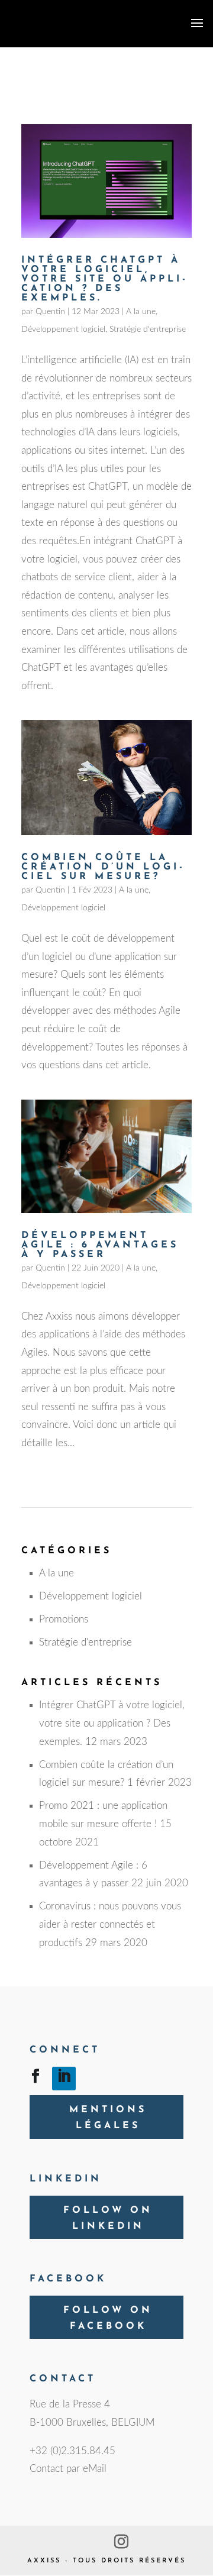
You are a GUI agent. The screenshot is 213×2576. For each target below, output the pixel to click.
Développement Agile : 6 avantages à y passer (100, 1245)
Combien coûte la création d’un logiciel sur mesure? (102, 867)
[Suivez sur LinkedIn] (64, 2079)
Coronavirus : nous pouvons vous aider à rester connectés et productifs (110, 1924)
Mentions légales (108, 2118)
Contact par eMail (68, 2469)
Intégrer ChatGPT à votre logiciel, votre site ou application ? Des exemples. (103, 279)
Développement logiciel (63, 329)
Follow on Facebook (108, 2318)
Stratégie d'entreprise (148, 329)
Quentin (50, 312)
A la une (141, 312)
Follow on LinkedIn (108, 2218)
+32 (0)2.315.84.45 (72, 2451)
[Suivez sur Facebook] (35, 2079)
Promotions (64, 1619)
